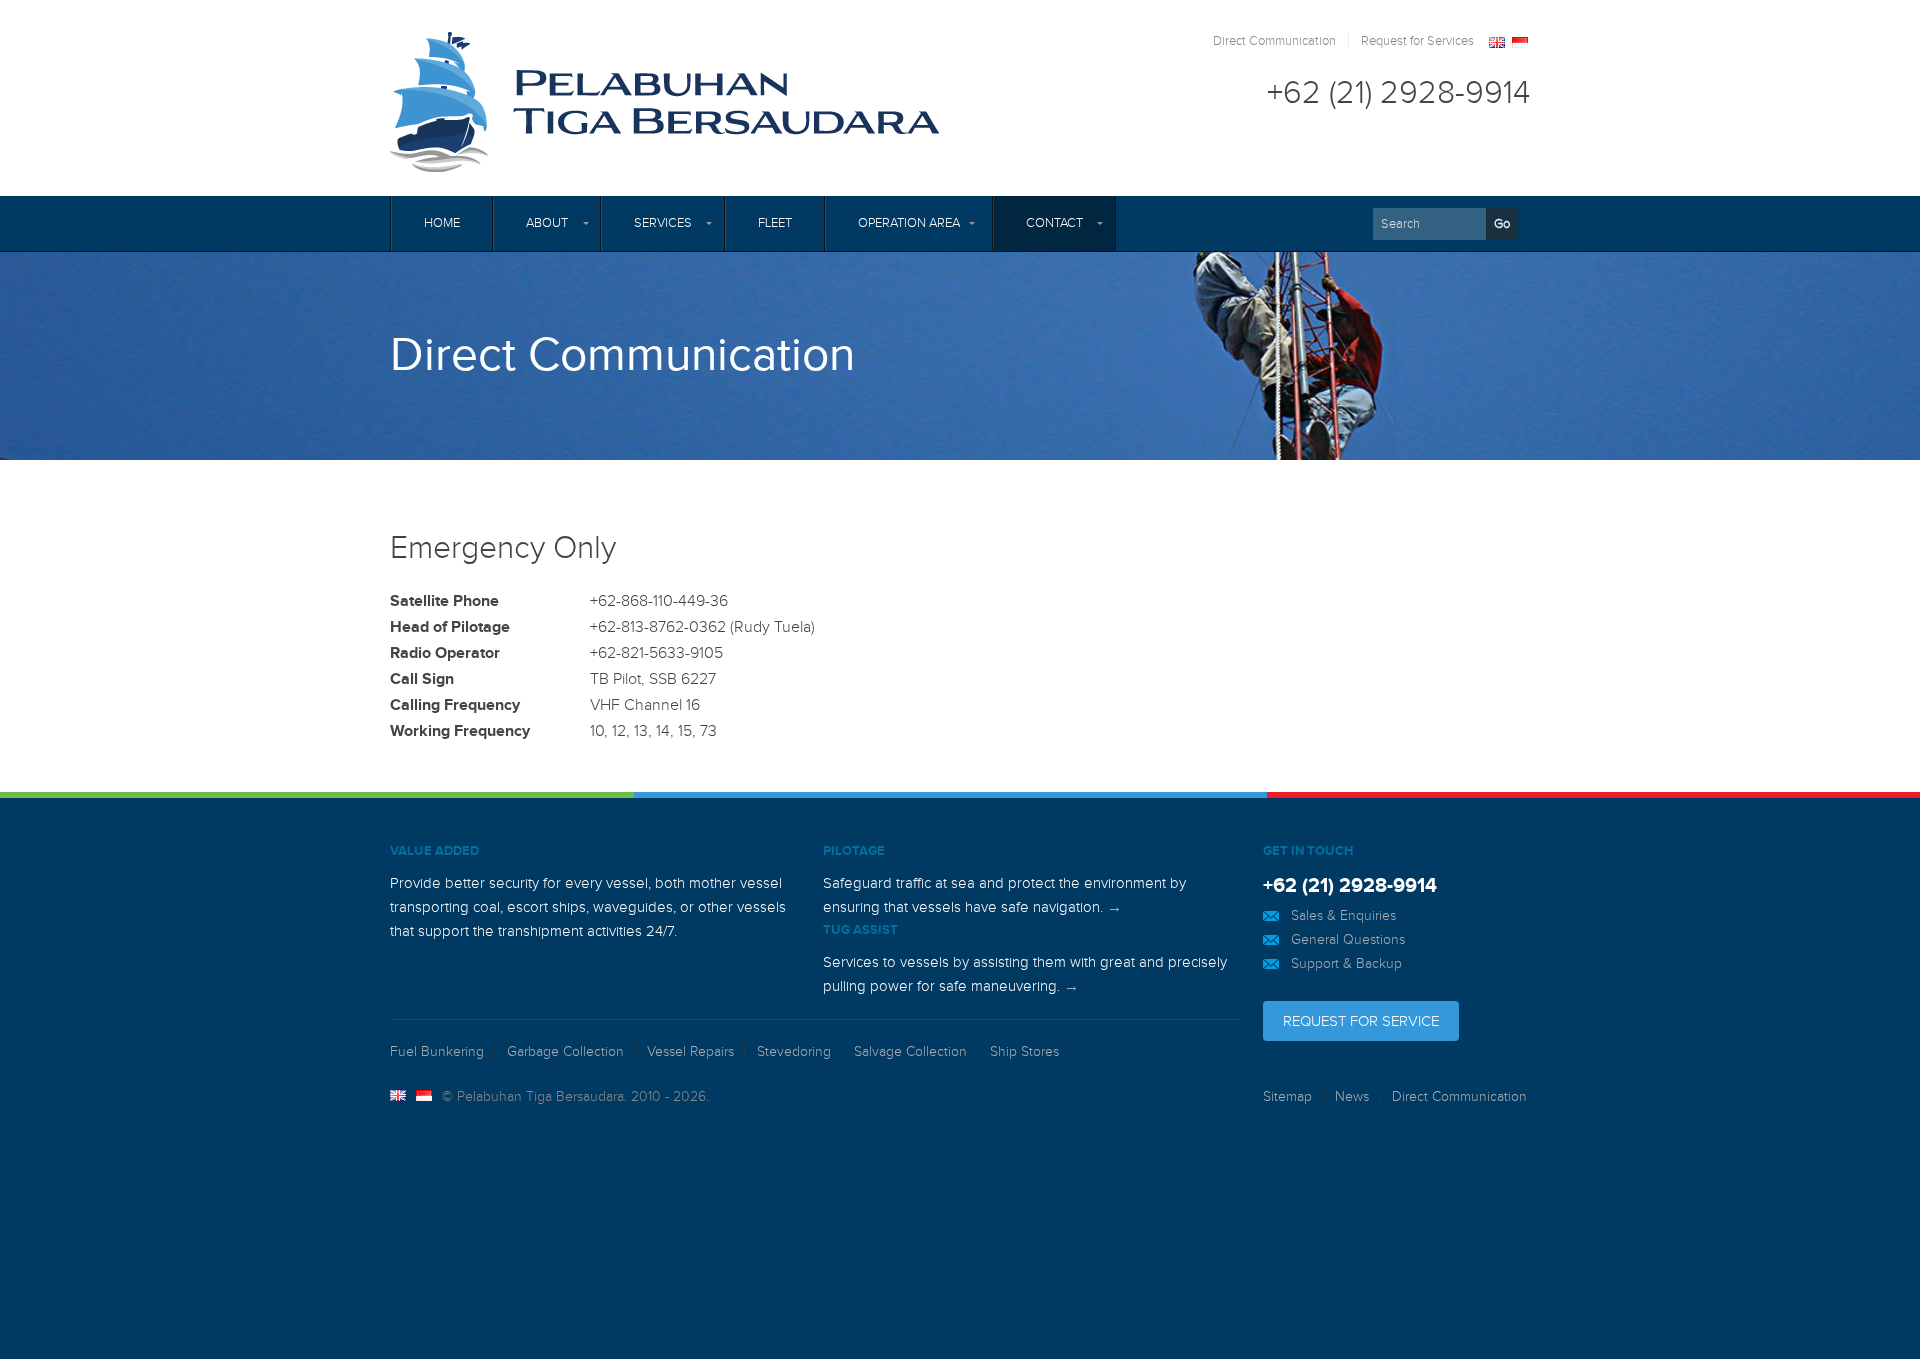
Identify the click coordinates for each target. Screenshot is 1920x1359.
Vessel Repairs (690, 1051)
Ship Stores (1024, 1051)
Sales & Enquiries (1343, 915)
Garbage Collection (565, 1051)
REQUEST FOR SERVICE (1361, 1021)
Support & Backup (1346, 963)
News (1352, 1096)
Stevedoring (794, 1051)
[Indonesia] (1521, 43)
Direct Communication (1274, 41)
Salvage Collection (910, 1051)
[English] (1498, 43)
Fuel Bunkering (437, 1051)
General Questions (1348, 939)
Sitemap (1287, 1096)
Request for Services (1417, 41)
